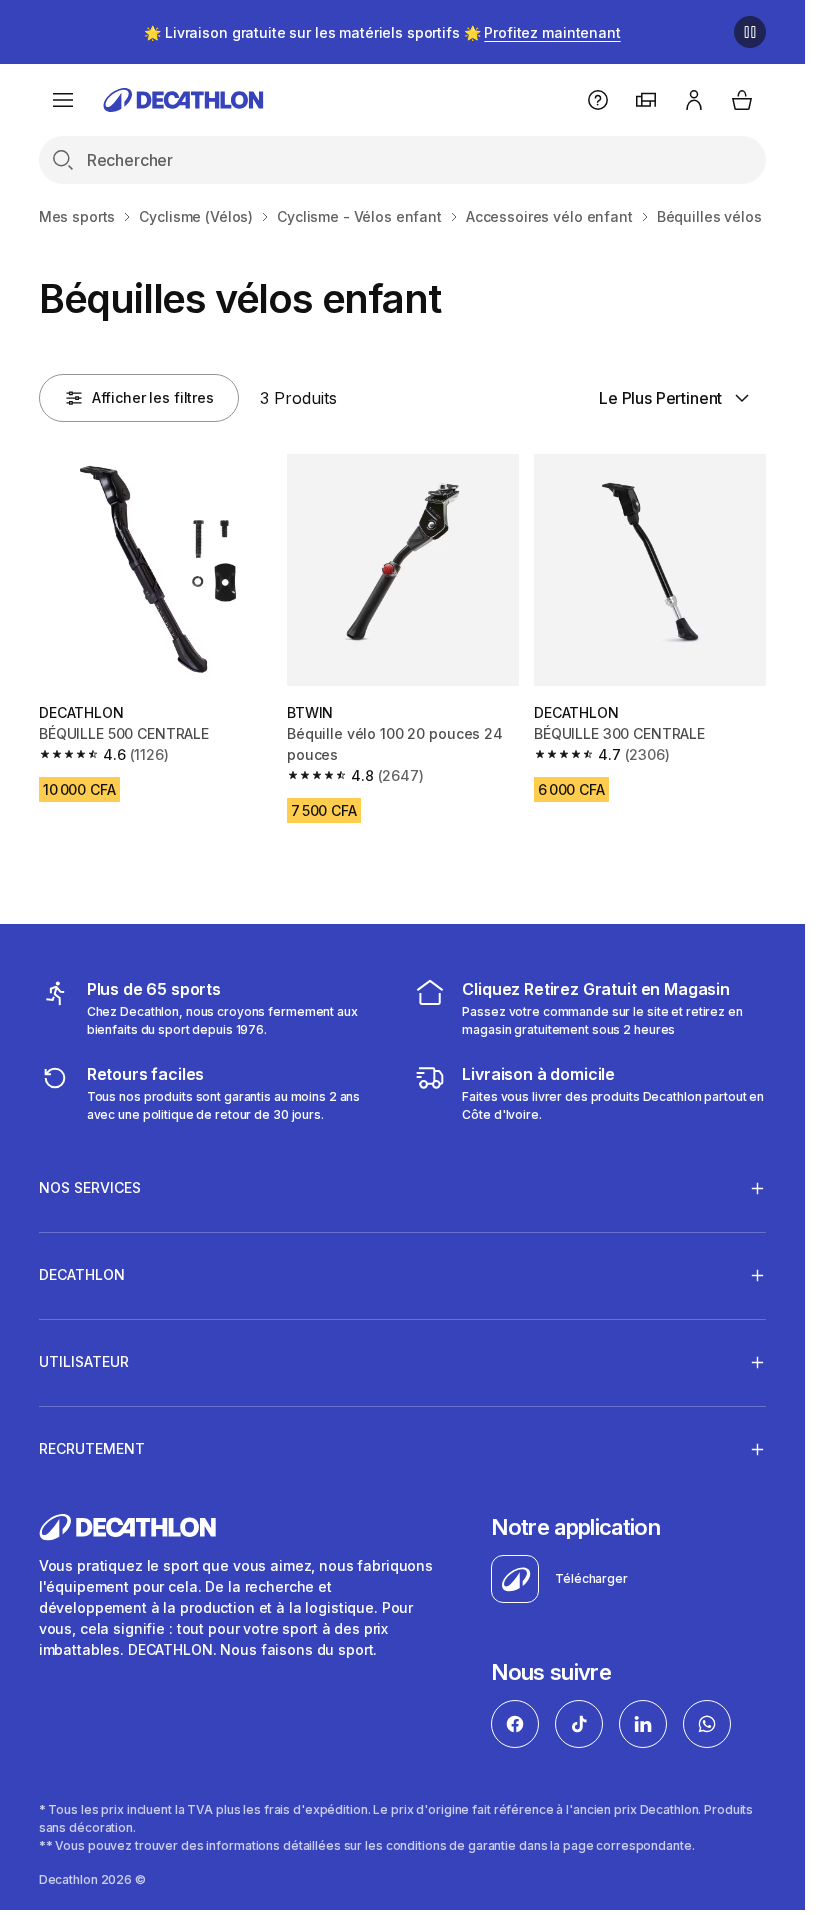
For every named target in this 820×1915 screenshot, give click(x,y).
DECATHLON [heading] (82, 1274)
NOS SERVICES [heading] (90, 1187)
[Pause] (750, 32)
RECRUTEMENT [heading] (92, 1448)
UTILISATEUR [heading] (84, 1361)
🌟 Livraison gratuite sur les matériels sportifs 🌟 (382, 32)
